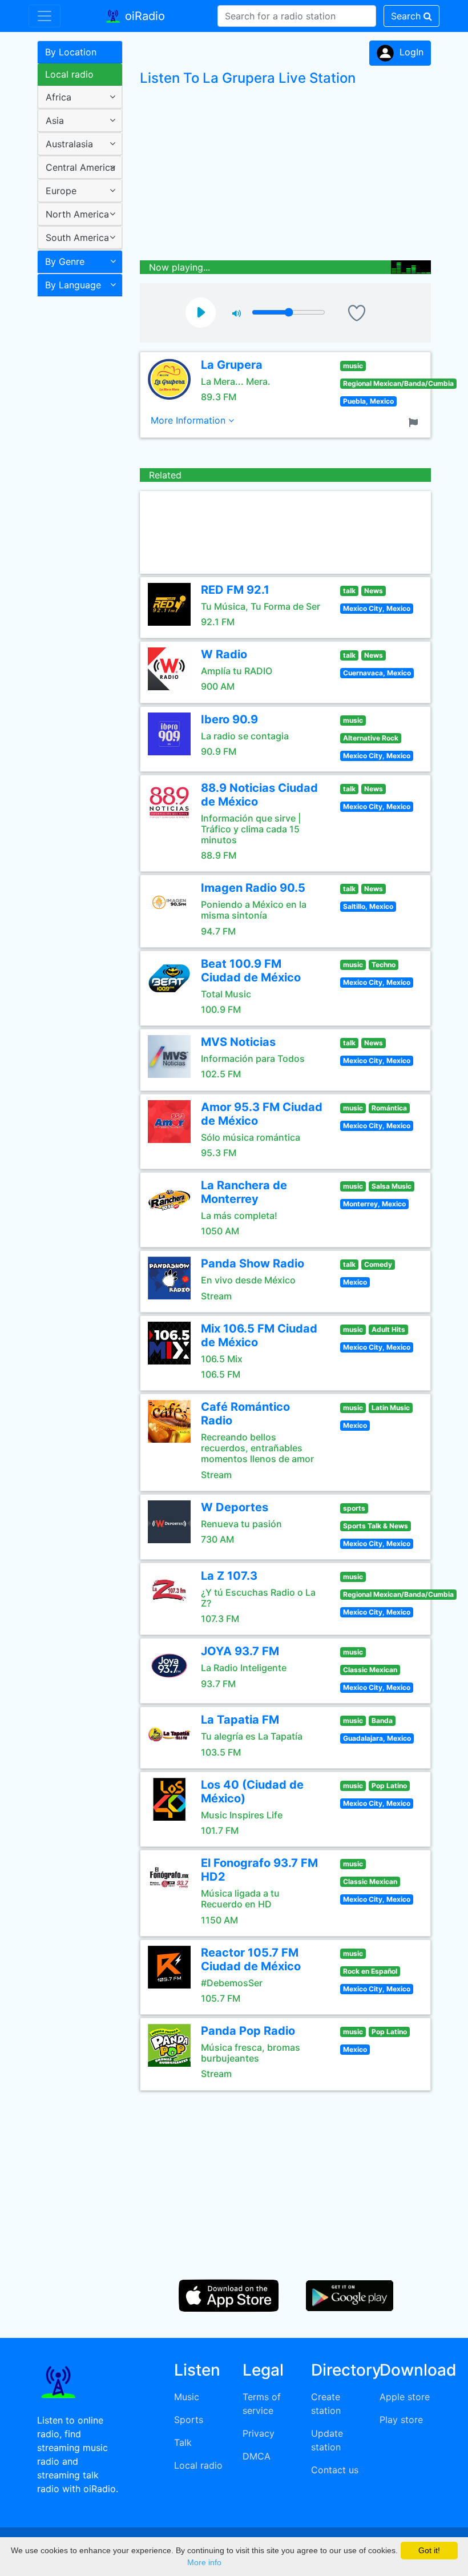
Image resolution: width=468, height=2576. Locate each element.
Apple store (405, 2397)
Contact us (335, 2470)
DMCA (257, 2456)
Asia (55, 120)
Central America (80, 167)
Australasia (69, 144)
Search (407, 16)
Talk (183, 2442)
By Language (73, 285)
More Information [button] (189, 420)
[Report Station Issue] (415, 421)
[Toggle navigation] (45, 16)
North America (77, 214)
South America (77, 238)
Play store (401, 2420)
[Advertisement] (76, 482)
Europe (61, 191)
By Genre (65, 261)
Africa (58, 97)
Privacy (259, 2433)
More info (204, 2562)
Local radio (69, 74)
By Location (71, 52)
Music (187, 2397)
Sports (189, 2420)
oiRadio (143, 16)
